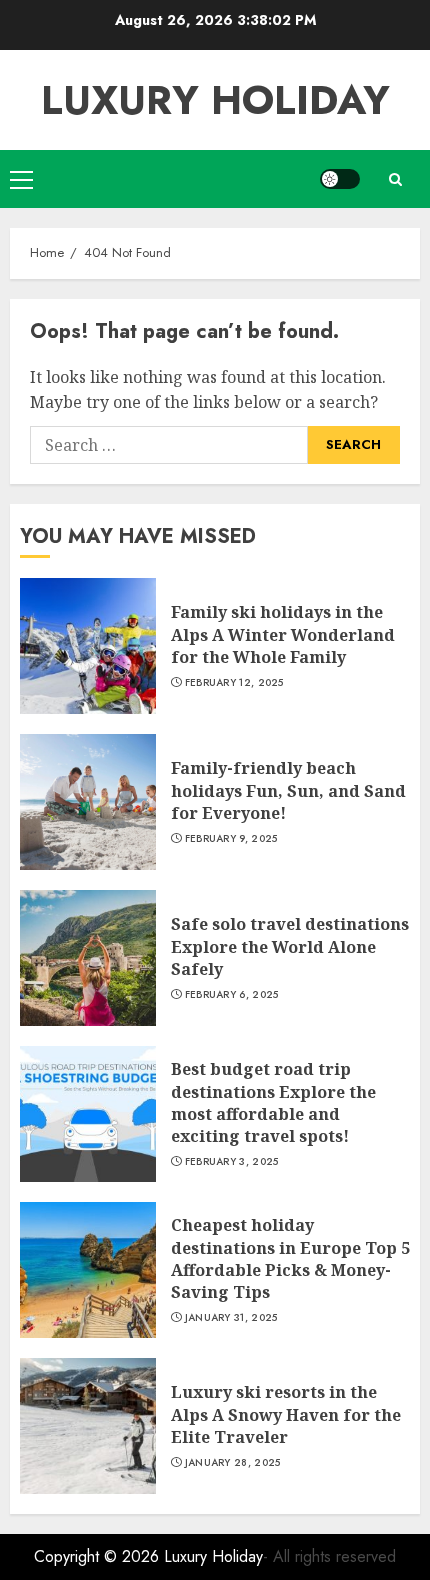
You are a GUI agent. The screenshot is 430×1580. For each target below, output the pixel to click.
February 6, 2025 (232, 995)
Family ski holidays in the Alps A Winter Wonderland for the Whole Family (283, 634)
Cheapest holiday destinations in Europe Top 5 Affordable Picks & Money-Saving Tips (290, 1258)
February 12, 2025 (234, 683)
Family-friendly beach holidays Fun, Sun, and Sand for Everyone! (288, 790)
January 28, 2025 (233, 1463)
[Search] (395, 179)
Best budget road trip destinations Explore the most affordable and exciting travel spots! (273, 1102)
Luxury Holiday (215, 100)
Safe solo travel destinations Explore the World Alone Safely (290, 946)
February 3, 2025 (232, 1162)
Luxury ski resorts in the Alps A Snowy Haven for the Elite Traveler (286, 1414)
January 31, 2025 (231, 1318)
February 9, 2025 (231, 839)
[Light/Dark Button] (340, 179)
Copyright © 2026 (99, 1556)
